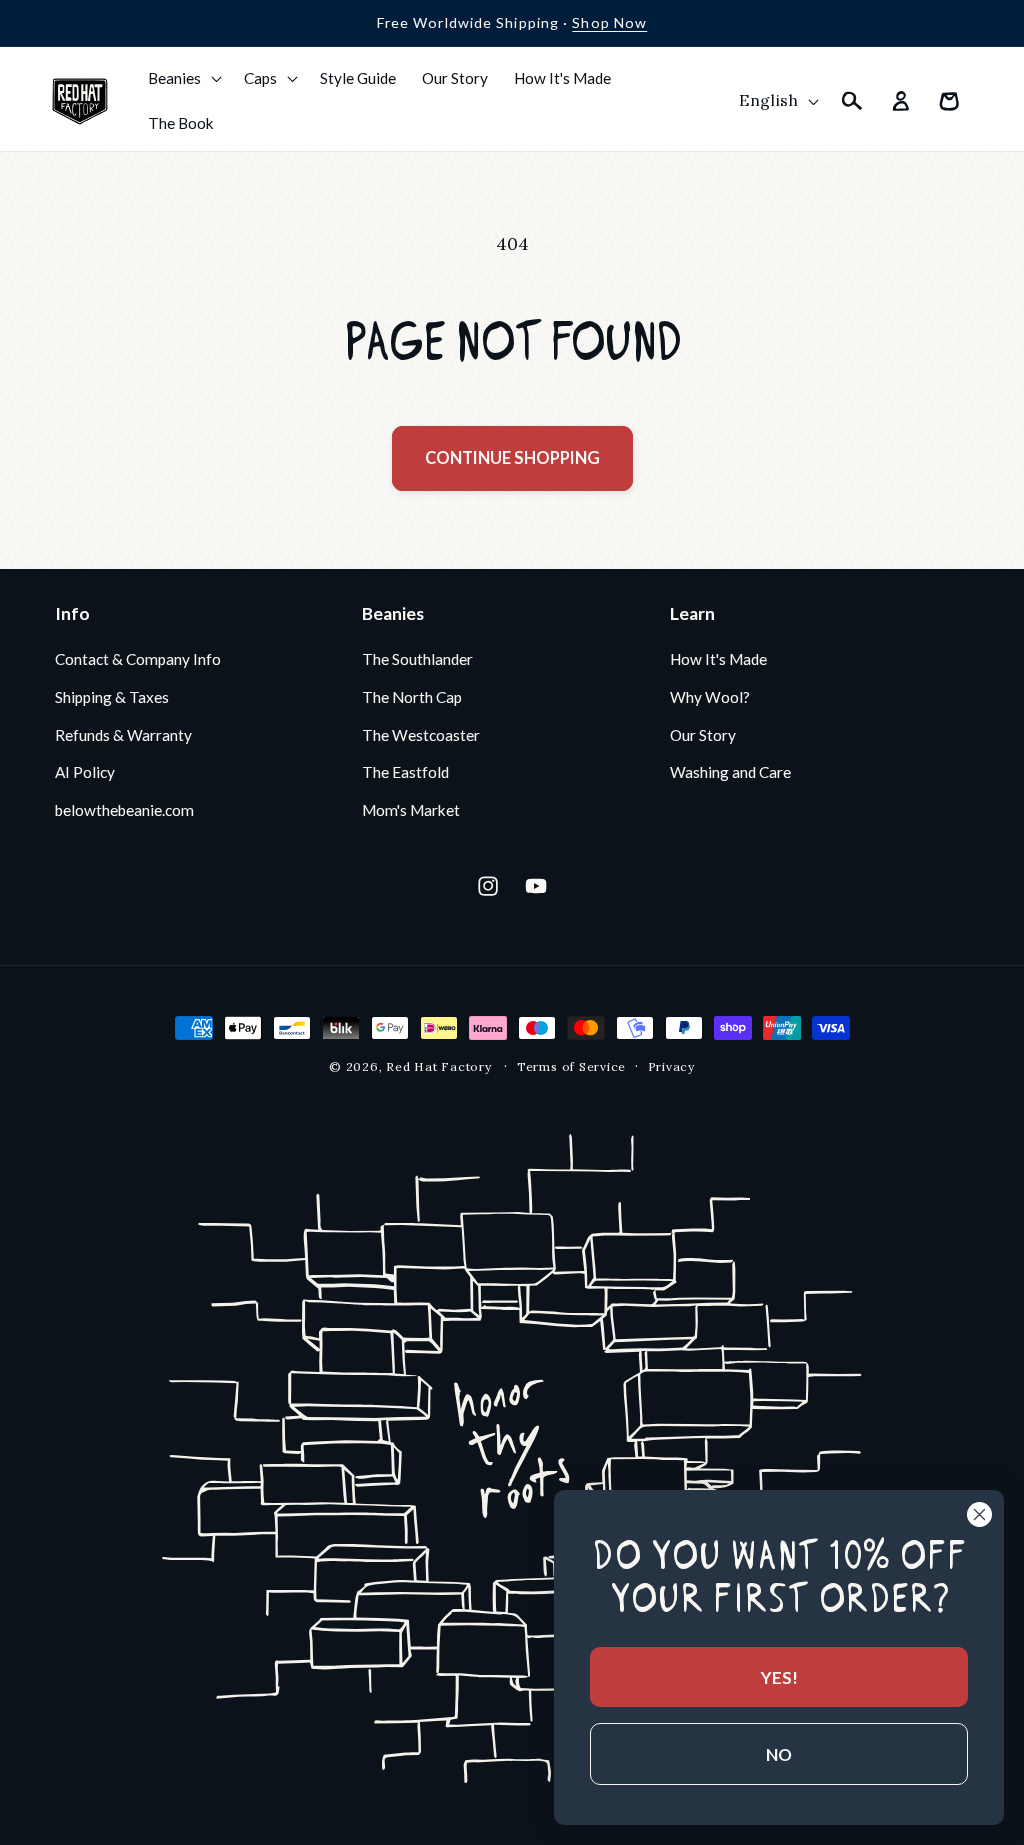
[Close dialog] (979, 1514)
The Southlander (417, 659)
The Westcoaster (421, 735)
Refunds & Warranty (123, 735)
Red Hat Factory (439, 1066)
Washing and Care (730, 772)
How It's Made (718, 659)
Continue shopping (512, 458)
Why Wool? (710, 697)
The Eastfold (405, 772)
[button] (183, 78)
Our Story (703, 735)
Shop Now (609, 22)
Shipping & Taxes (112, 697)
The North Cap (412, 697)
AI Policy (85, 772)
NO (779, 1754)
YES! (779, 1677)
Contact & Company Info (138, 659)
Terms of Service (571, 1066)
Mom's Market (411, 810)
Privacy (671, 1066)
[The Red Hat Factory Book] (512, 1463)
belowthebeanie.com (124, 810)
